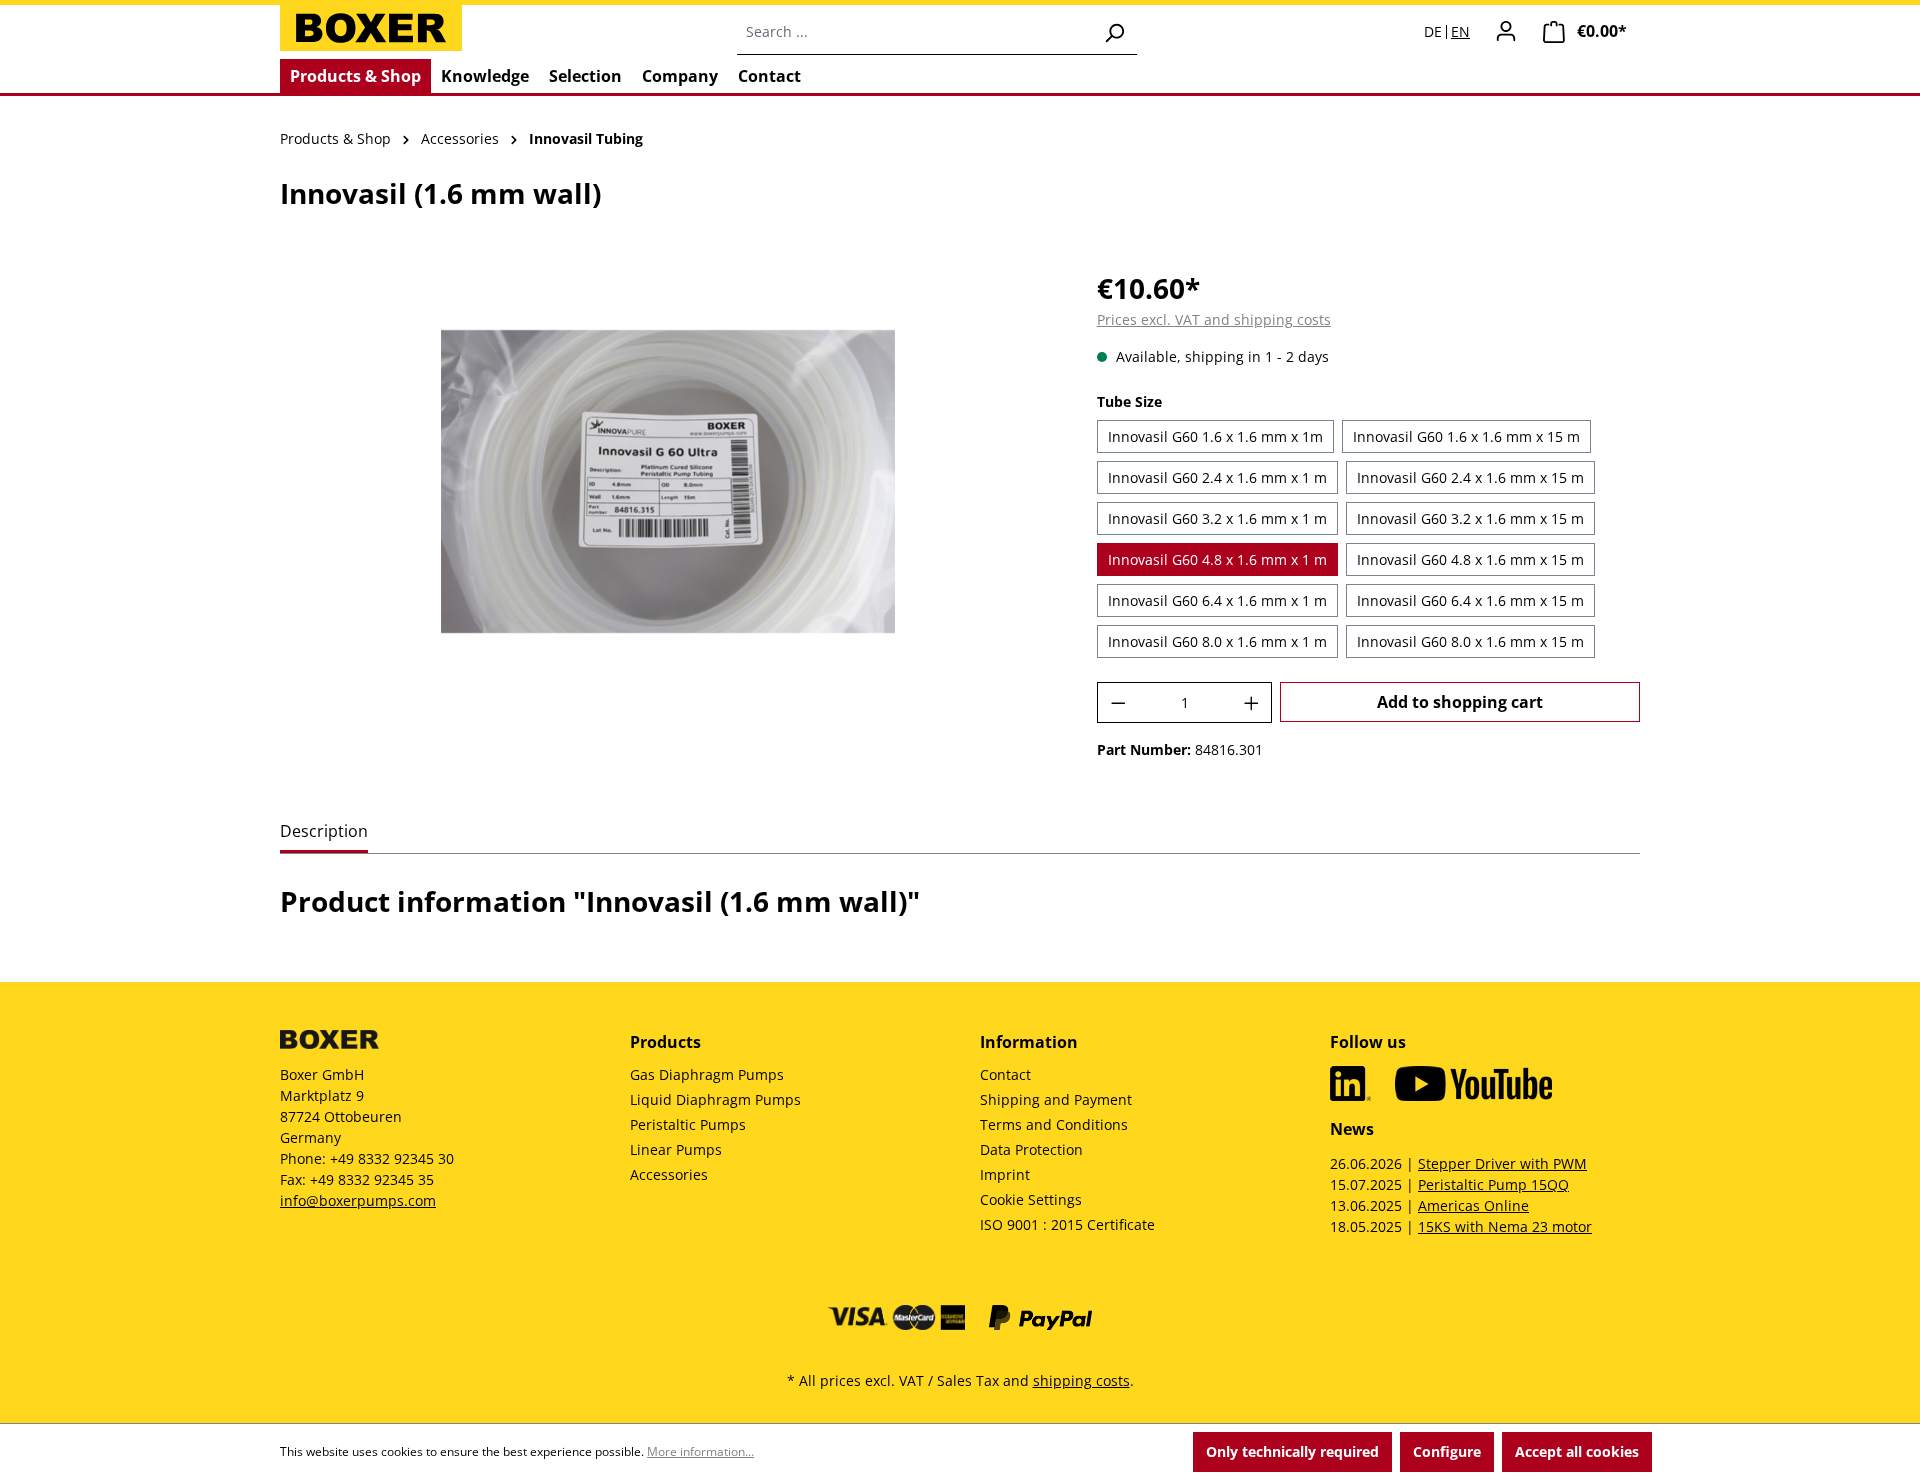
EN (1460, 32)
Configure (1447, 1451)
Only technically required (1292, 1451)
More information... (700, 1451)
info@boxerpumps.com (358, 1200)
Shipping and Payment (1056, 1099)
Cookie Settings (1031, 1199)
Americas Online (1473, 1205)
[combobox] (914, 32)
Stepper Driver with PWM (1502, 1163)
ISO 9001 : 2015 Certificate (1067, 1224)
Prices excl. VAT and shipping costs (1214, 319)
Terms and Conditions (1054, 1124)
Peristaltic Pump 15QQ (1493, 1184)
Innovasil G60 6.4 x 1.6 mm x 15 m (1470, 600)
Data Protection (1031, 1149)
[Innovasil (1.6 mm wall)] (668, 481)
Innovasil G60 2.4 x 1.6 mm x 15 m (1470, 477)
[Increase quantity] (1252, 702)
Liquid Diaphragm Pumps (715, 1099)
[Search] (1114, 32)
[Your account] (1506, 31)
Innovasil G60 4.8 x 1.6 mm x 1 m (1217, 559)
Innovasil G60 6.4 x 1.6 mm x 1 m (1217, 600)
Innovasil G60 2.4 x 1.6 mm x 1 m (1217, 477)
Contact (1005, 1074)
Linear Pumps (676, 1149)
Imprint (1005, 1174)
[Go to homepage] (371, 28)
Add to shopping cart (1460, 702)
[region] (668, 482)
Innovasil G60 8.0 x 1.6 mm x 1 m (1217, 641)
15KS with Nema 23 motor (1505, 1226)
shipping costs (1081, 1380)
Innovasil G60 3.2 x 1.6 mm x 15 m (1470, 518)
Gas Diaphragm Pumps (707, 1074)
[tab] (324, 832)
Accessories (669, 1174)
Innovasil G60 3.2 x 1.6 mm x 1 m (1217, 518)
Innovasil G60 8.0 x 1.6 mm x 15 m (1470, 641)
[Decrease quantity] (1118, 702)
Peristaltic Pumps (688, 1124)
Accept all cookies (1577, 1451)
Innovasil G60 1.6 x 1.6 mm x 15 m (1466, 436)
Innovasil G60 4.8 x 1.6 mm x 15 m (1470, 559)
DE (1433, 32)
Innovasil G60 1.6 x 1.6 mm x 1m (1215, 436)
